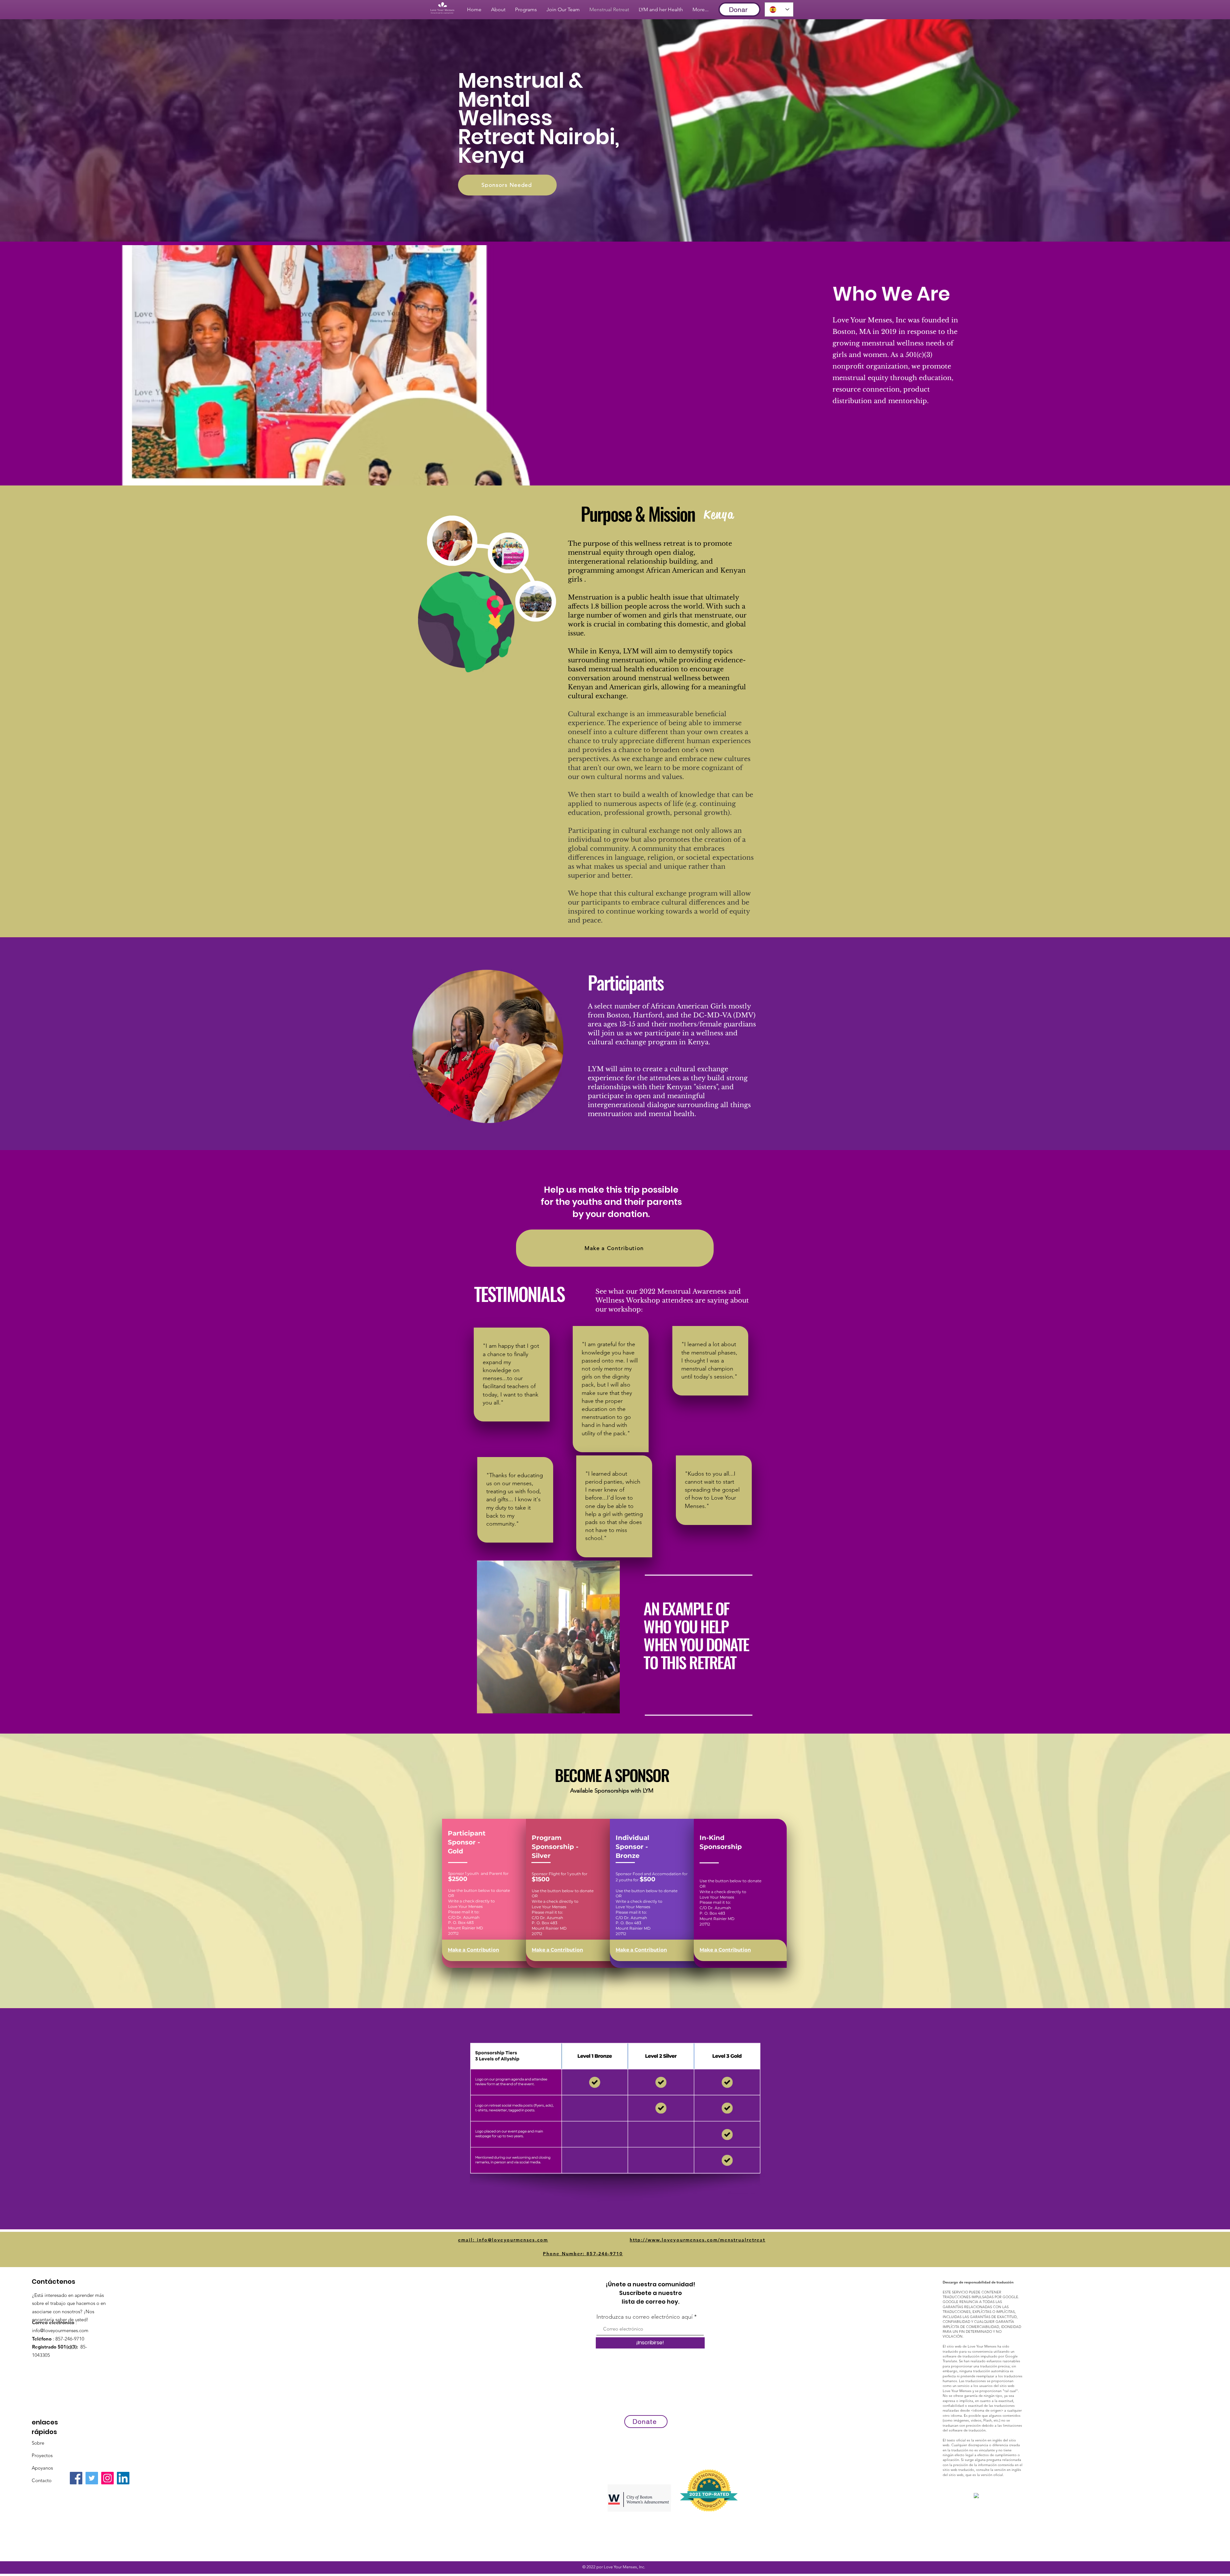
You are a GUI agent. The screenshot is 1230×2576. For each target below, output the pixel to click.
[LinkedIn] (123, 2478)
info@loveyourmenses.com (60, 2330)
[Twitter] (92, 2478)
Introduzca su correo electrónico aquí (644, 2317)
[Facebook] (76, 2478)
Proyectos (42, 2455)
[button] (612, 1706)
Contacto (42, 2480)
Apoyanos (42, 2468)
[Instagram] (107, 2478)
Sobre (38, 2443)
